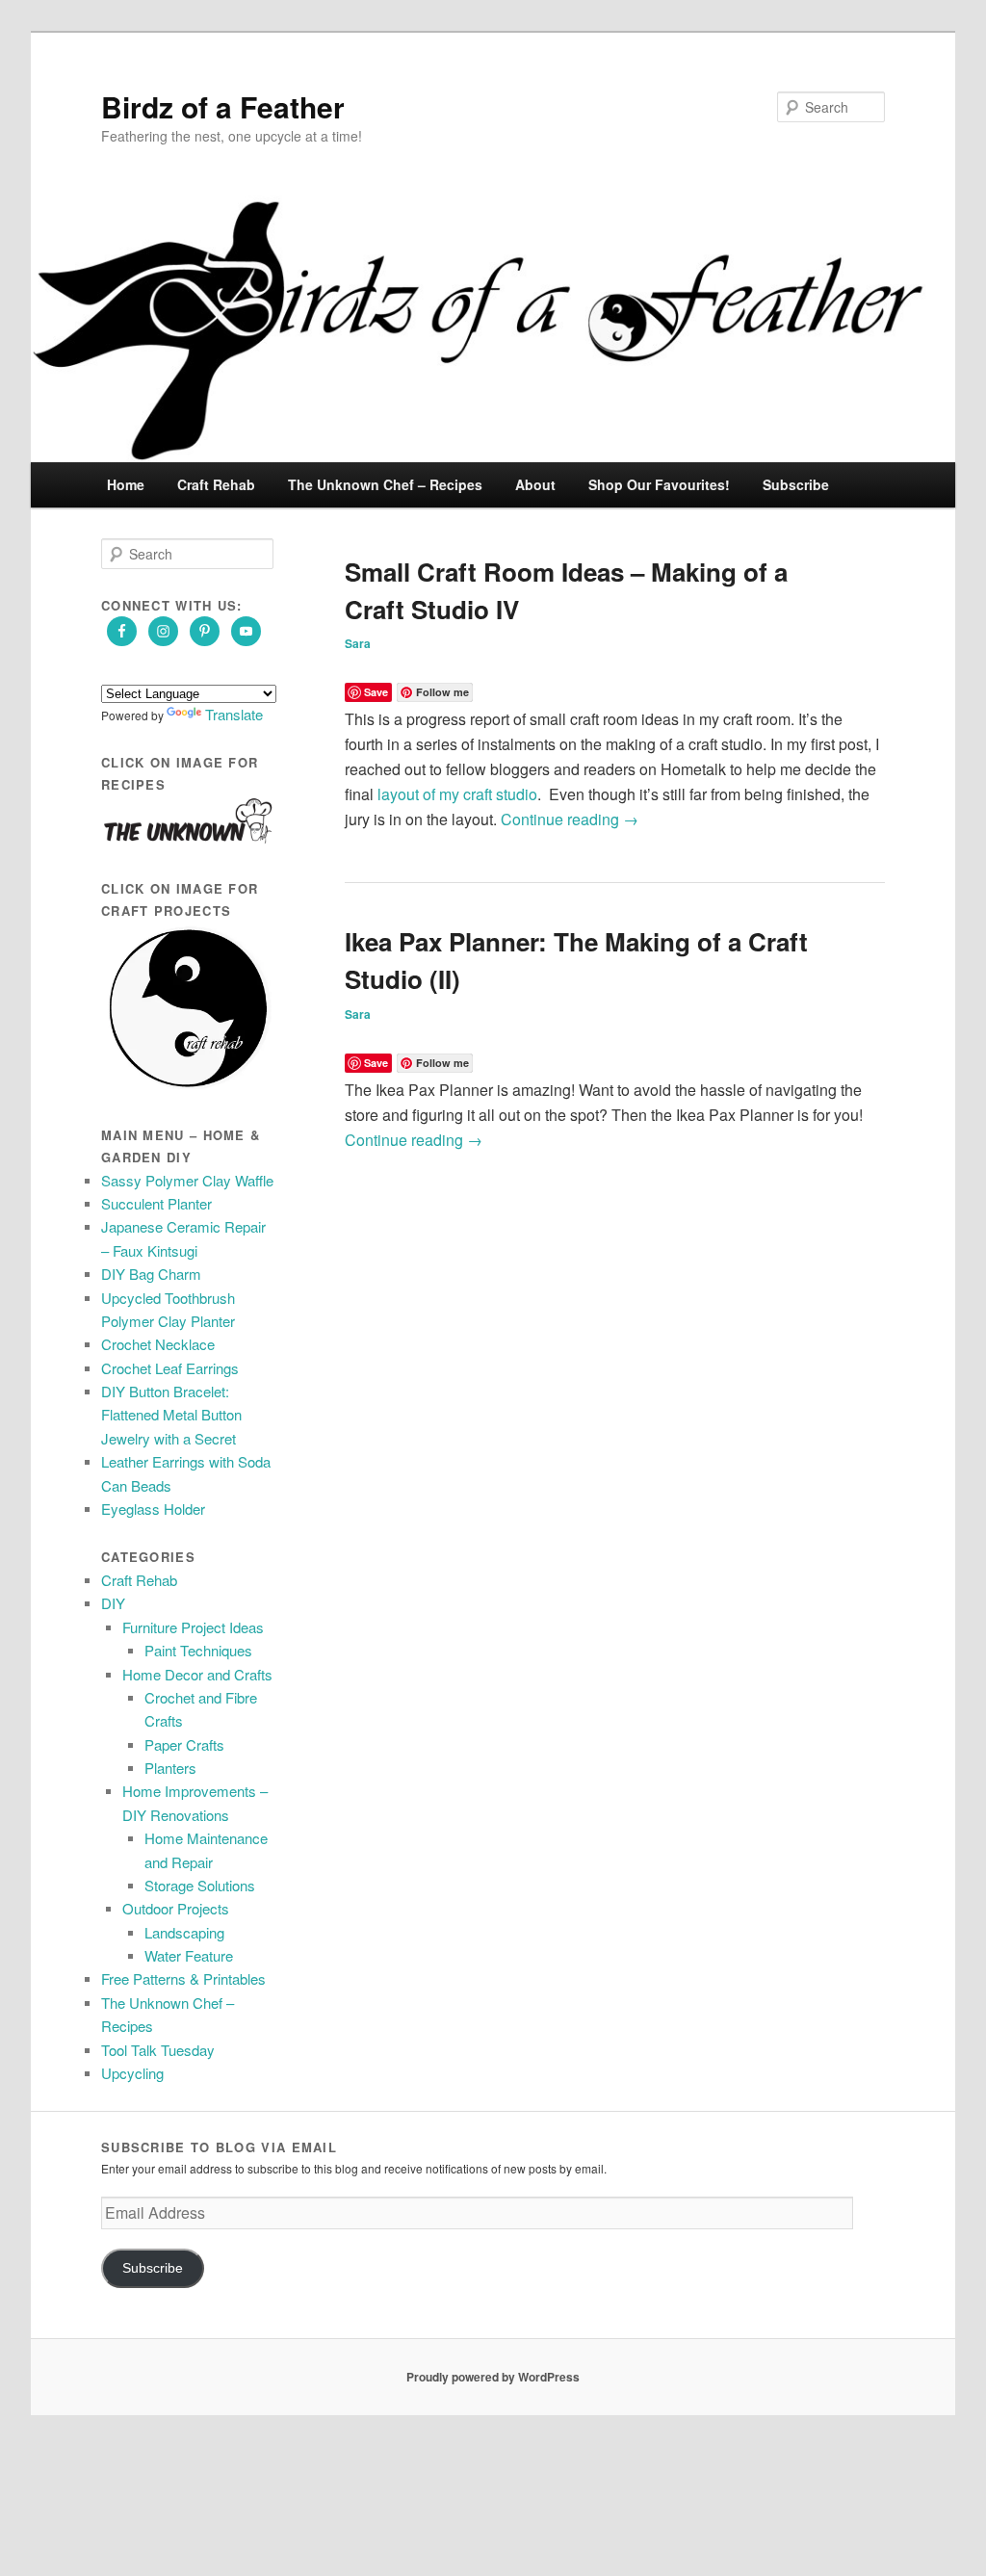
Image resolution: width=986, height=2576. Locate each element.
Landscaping (184, 1932)
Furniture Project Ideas (193, 1627)
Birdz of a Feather (223, 106)
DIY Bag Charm (151, 1274)
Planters (170, 1768)
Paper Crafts (184, 1744)
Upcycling (132, 2073)
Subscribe (796, 484)
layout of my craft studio (457, 794)
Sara (358, 643)
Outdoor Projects (176, 1908)
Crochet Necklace (158, 1344)
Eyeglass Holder (153, 1509)
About (535, 484)
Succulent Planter (156, 1203)
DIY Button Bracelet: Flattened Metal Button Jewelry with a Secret (171, 1415)
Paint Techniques (198, 1650)
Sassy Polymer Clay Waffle (187, 1180)
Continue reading (570, 819)
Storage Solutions (200, 1885)
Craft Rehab (216, 484)
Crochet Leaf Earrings (170, 1368)
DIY (113, 1603)
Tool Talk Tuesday (158, 2050)
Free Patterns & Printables (183, 1978)
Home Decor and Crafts (197, 1674)
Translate (234, 714)
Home (126, 484)
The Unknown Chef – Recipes (385, 484)
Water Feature (189, 1955)
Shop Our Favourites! (659, 484)
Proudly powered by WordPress (493, 2377)
